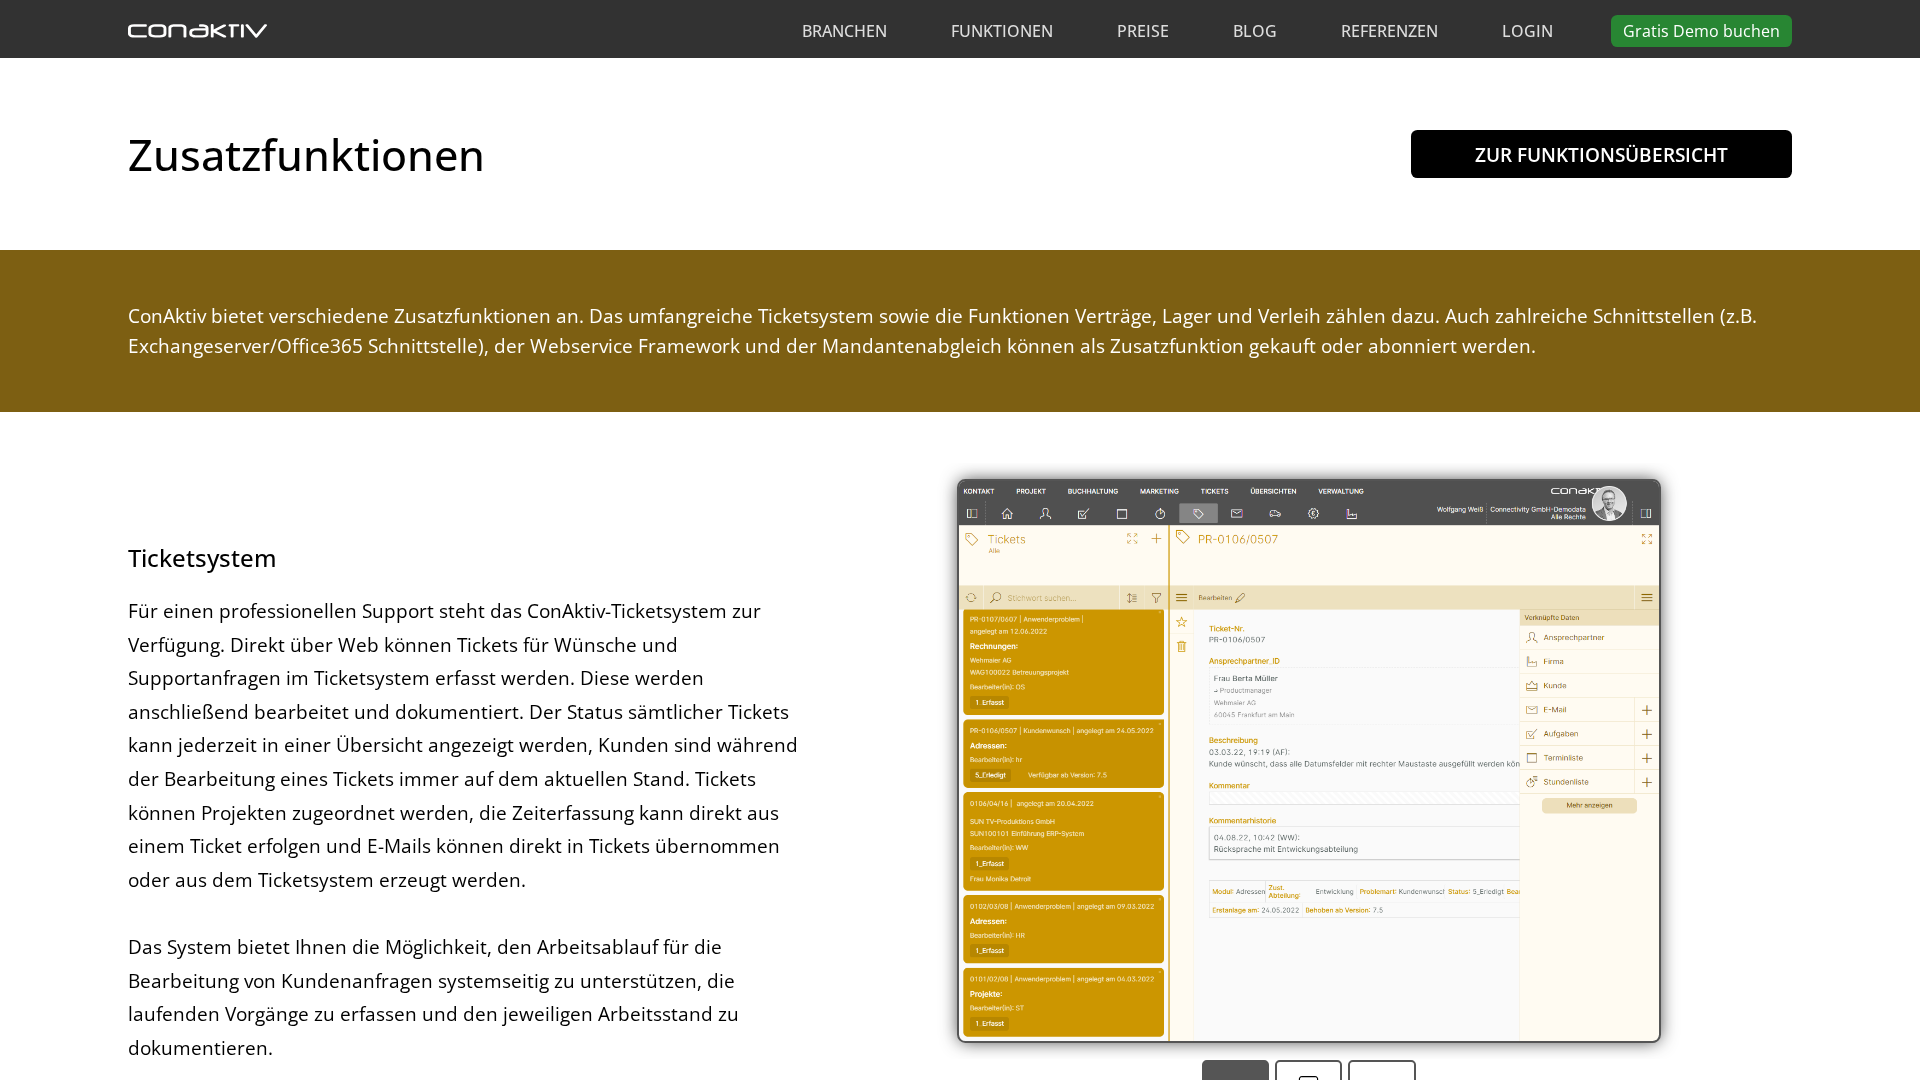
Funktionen (1002, 31)
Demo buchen (1701, 31)
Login (1527, 31)
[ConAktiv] (197, 30)
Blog (1255, 31)
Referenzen (1389, 31)
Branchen (844, 31)
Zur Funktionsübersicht (1601, 154)
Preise (1143, 31)
